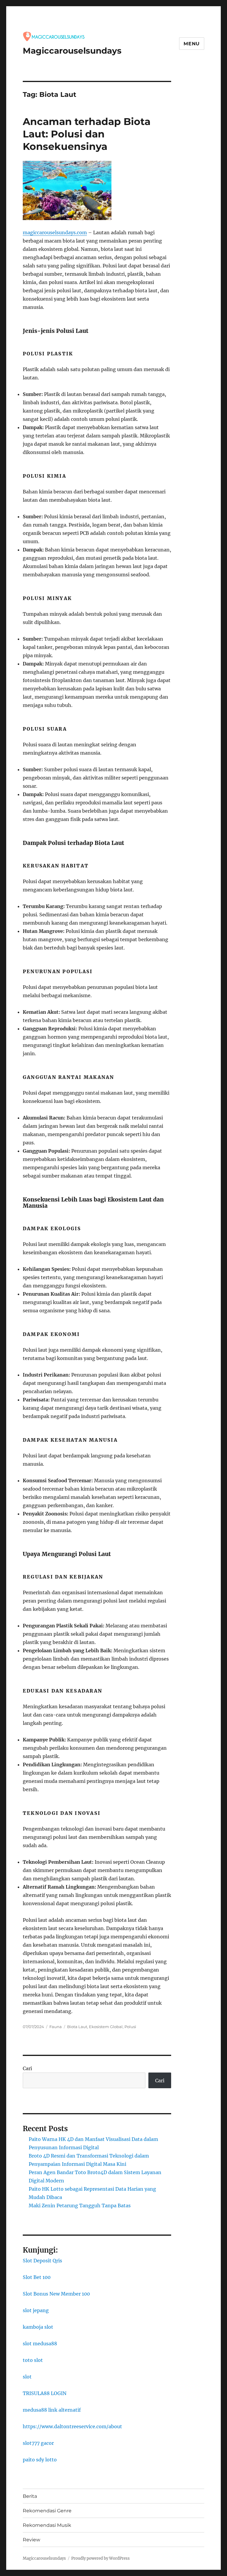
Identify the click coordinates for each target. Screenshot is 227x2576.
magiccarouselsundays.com (55, 232)
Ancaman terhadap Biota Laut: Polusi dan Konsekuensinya (87, 134)
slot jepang (36, 2310)
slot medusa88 (40, 2344)
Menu (192, 44)
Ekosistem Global (106, 2027)
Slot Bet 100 (37, 2277)
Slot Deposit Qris (42, 2261)
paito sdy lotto (40, 2460)
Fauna (56, 2027)
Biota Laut (77, 2027)
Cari (27, 2068)
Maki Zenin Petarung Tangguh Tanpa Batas (80, 2206)
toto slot (33, 2360)
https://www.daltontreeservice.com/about (72, 2426)
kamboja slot (38, 2327)
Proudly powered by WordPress (100, 2558)
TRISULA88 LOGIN (45, 2393)
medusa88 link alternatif (52, 2410)
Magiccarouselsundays (72, 51)
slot (27, 2377)
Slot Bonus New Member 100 (56, 2294)
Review (31, 2540)
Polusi (130, 2027)
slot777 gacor (38, 2443)
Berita (30, 2496)
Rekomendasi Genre (47, 2511)
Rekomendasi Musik (47, 2525)
